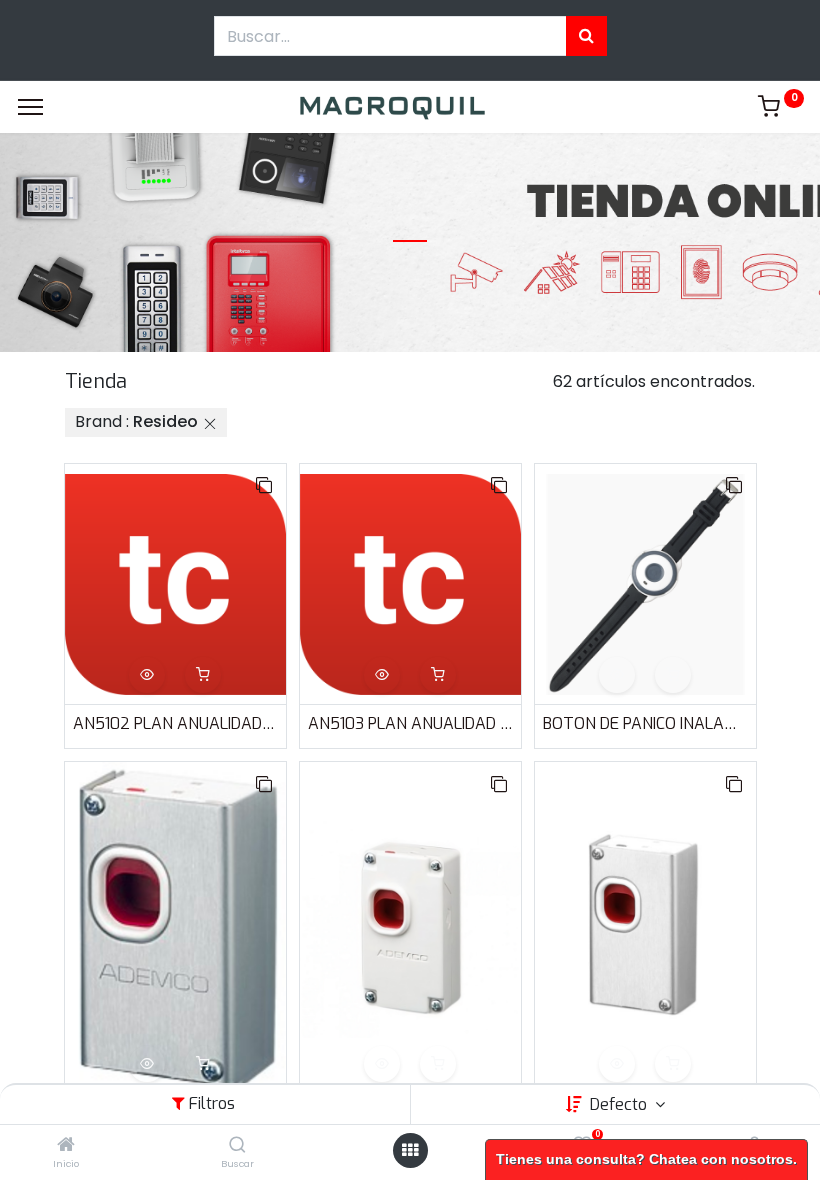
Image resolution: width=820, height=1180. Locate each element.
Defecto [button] (620, 1104)
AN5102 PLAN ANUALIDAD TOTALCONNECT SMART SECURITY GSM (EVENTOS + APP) (175, 723)
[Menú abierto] (410, 1150)
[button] (264, 486)
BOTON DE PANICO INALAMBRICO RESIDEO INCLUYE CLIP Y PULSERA (645, 723)
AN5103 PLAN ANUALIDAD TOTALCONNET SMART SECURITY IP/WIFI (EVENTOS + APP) (410, 723)
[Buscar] (237, 1145)
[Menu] (30, 107)
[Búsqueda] (586, 36)
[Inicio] (66, 1145)
